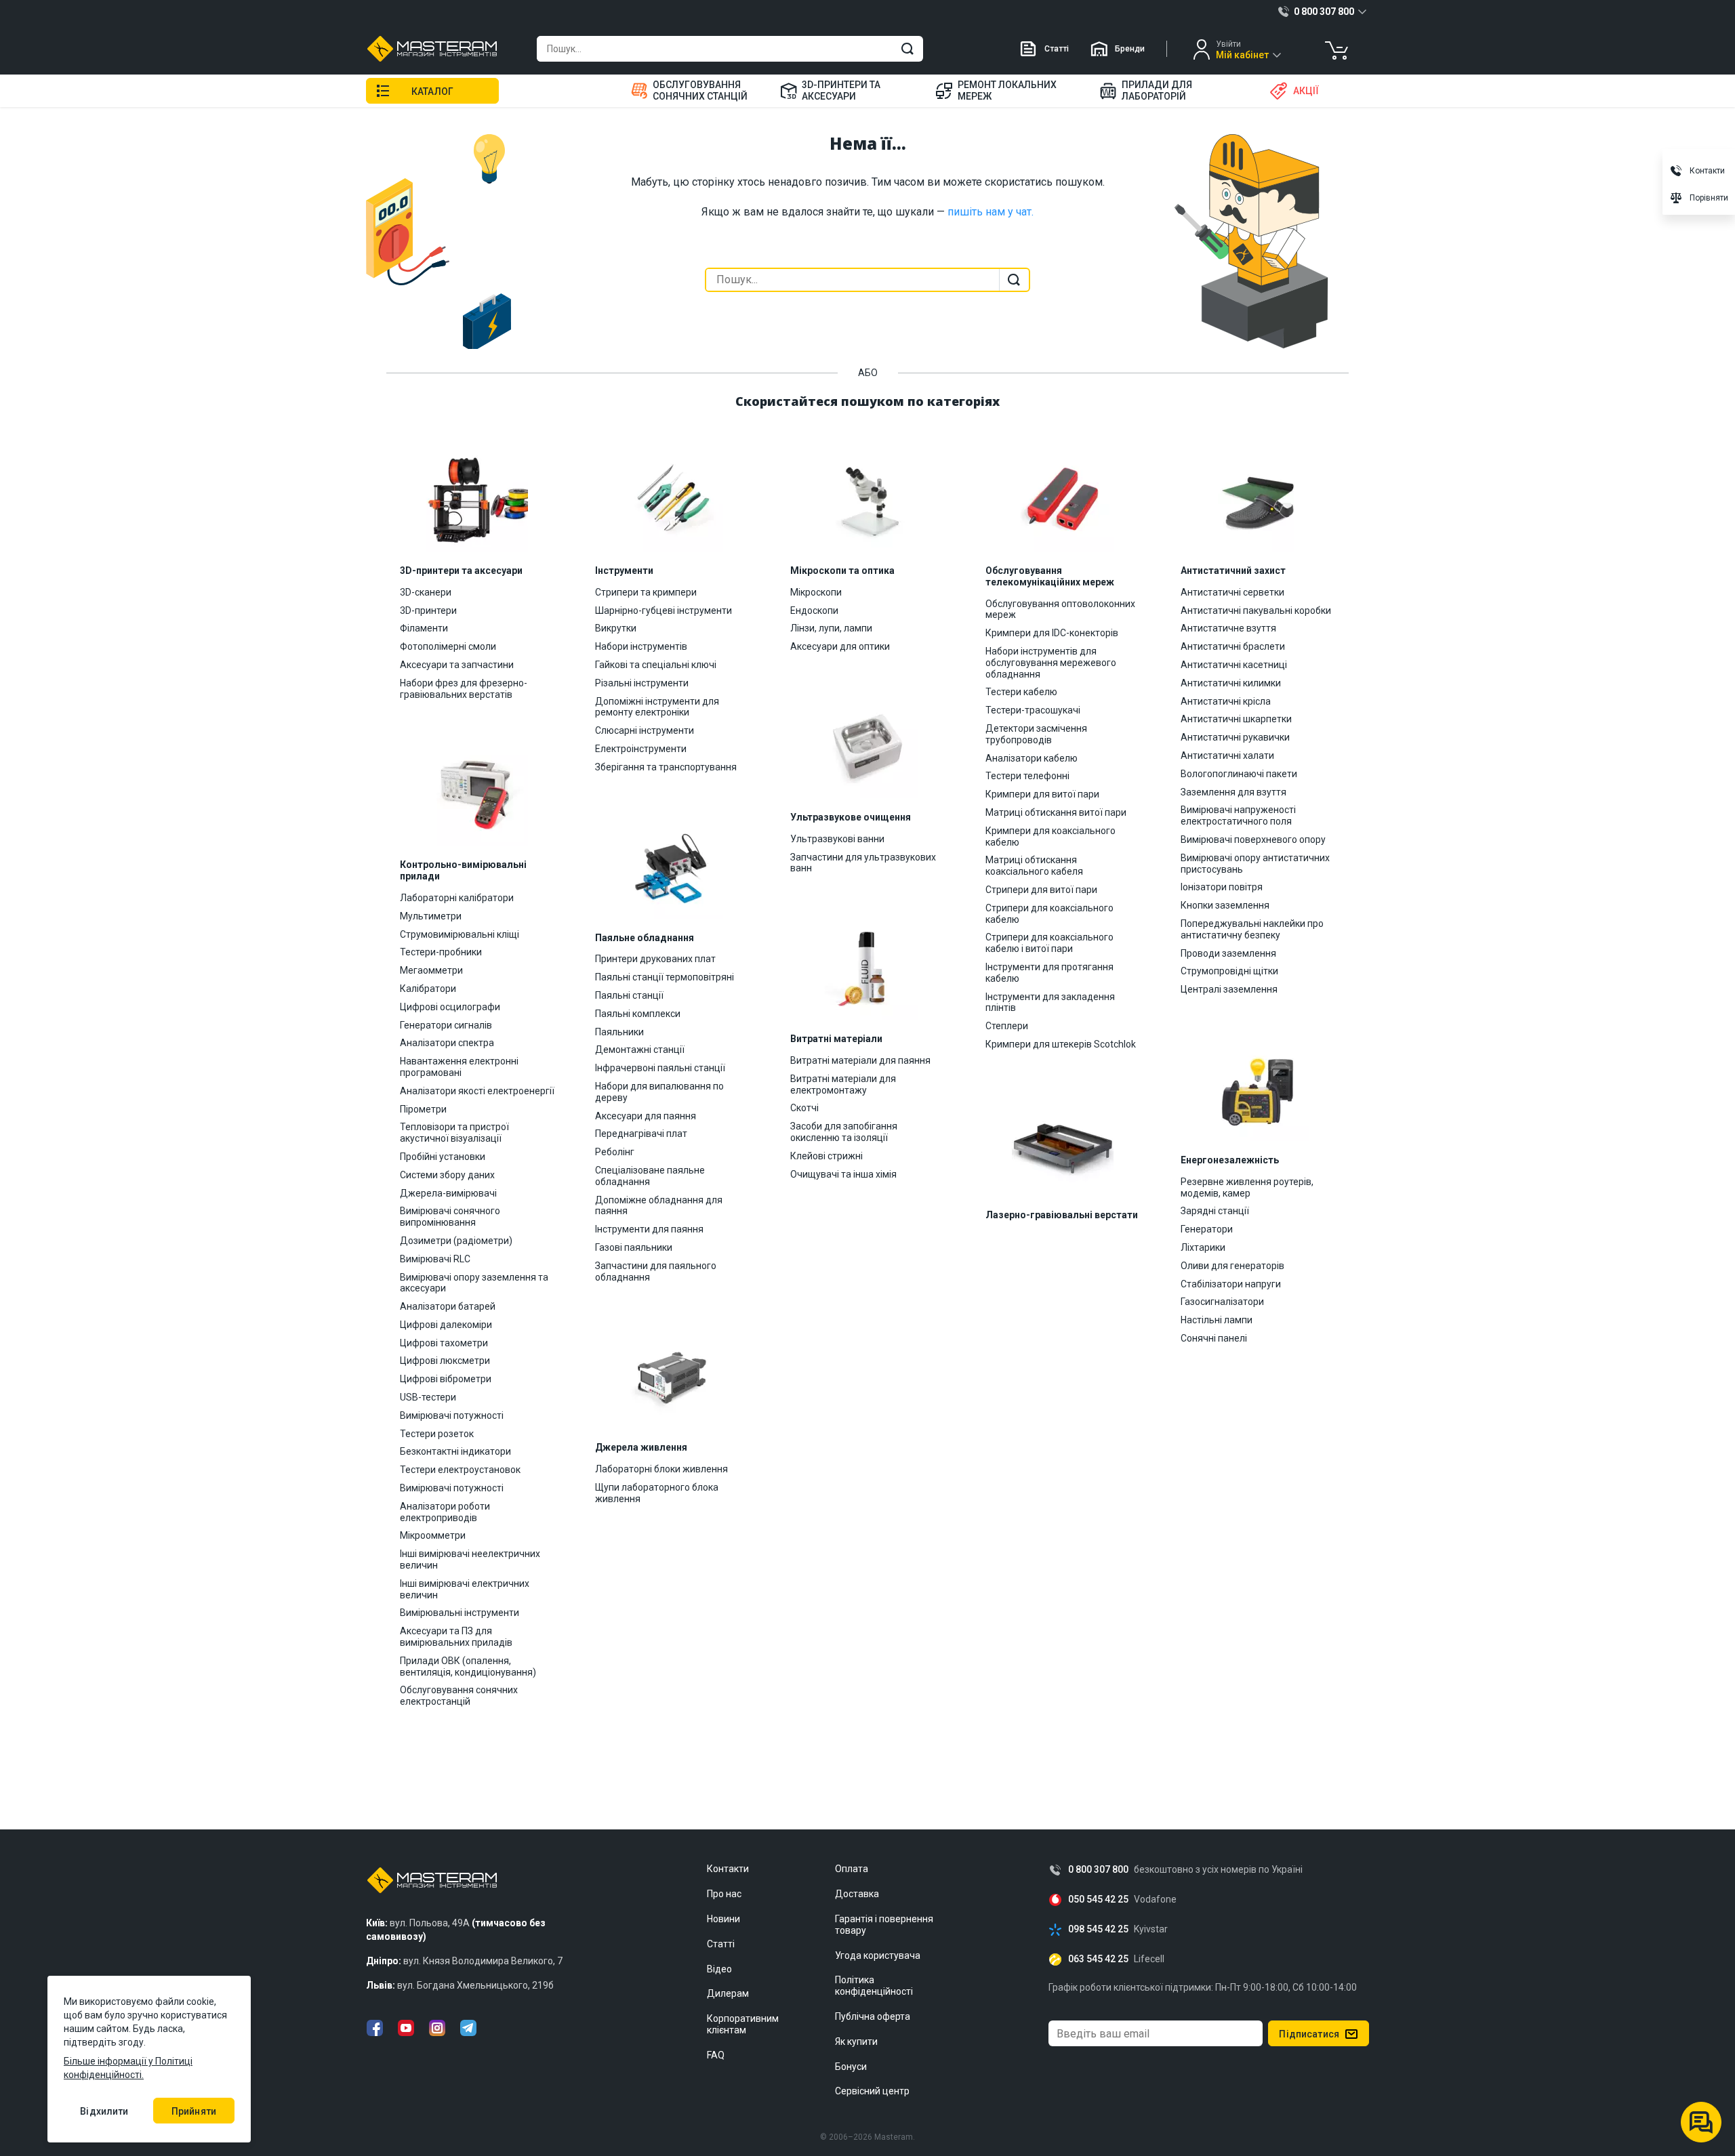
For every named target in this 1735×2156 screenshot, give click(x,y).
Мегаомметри (431, 970)
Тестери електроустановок (460, 1470)
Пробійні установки (443, 1157)
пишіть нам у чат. (991, 212)
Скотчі (804, 1108)
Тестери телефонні (1027, 776)
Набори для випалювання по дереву (659, 1092)
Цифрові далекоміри (446, 1325)
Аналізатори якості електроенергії (477, 1091)
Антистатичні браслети (1233, 646)
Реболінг (615, 1152)
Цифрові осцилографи (450, 1007)
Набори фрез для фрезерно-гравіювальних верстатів (464, 689)
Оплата (852, 1869)
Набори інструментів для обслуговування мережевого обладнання (1051, 663)
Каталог (432, 91)
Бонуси (851, 2067)
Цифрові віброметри (446, 1379)
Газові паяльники (634, 1247)
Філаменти (424, 628)
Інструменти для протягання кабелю (1049, 973)
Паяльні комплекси (638, 1014)
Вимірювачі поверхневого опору (1253, 839)
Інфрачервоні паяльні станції (660, 1068)
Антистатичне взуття (1228, 628)
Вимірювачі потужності (452, 1415)
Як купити (856, 2041)
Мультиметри (431, 916)
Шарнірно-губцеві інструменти (664, 610)
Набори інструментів (641, 646)
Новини (723, 1919)
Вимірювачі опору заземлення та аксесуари (474, 1283)
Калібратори (428, 989)
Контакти (728, 1869)
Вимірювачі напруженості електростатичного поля (1238, 815)
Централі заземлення (1229, 989)
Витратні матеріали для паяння (860, 1060)
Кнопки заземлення (1225, 905)
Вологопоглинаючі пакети (1239, 774)
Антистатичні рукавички (1235, 737)
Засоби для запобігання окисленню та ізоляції (844, 1132)
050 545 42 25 (1098, 1900)
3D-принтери (428, 610)
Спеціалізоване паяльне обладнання (650, 1176)
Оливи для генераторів (1232, 1266)
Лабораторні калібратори (457, 898)
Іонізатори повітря (1222, 887)
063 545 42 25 (1098, 1959)
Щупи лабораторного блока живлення (657, 1493)
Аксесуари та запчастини (457, 665)
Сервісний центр (872, 2091)
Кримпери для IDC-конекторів (1052, 633)
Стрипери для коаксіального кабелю (1049, 914)
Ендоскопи (814, 610)
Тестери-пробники (441, 952)
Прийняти (194, 2111)
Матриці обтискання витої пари (1056, 812)
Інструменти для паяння (649, 1229)
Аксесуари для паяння (646, 1116)
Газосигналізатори (1222, 1302)
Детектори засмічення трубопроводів (1036, 734)
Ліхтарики (1203, 1247)
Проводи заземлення (1228, 953)
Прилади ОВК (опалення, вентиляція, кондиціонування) (468, 1666)
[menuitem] (697, 91)
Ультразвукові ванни (837, 839)
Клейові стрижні (826, 1156)
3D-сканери (426, 592)
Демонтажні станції (640, 1050)
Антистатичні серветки (1232, 592)
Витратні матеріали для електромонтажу (843, 1084)
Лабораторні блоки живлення (661, 1469)
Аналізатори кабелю (1032, 758)
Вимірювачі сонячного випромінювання (450, 1217)
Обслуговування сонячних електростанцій (459, 1696)
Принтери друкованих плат (655, 959)
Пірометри (423, 1109)
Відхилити (104, 2111)
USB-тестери (428, 1397)
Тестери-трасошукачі (1033, 710)
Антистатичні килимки (1231, 683)
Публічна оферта (873, 2016)
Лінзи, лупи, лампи (831, 628)
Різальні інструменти (642, 683)
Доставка (857, 1894)
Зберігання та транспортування (666, 767)
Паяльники (619, 1032)
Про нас (724, 1894)
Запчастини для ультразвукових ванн (863, 863)
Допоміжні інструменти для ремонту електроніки (657, 707)
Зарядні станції (1215, 1211)
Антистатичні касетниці (1234, 665)
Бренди (1130, 49)
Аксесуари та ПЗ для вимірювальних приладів (456, 1637)
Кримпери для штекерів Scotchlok (1061, 1044)
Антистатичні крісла (1226, 701)
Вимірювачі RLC (435, 1259)
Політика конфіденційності (874, 1986)
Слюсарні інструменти (645, 730)
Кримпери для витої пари (1042, 794)
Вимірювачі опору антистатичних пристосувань (1255, 864)
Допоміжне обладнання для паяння (659, 1206)
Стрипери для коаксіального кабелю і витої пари (1049, 943)
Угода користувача (878, 1955)
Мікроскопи (816, 592)
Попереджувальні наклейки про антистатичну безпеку (1252, 929)
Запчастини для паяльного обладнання (656, 1271)
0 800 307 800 (1098, 1870)
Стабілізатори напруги (1231, 1284)
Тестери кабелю (1021, 692)
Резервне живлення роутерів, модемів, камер (1247, 1187)
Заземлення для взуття (1233, 792)
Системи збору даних (447, 1175)
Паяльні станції (629, 995)
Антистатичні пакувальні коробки (1256, 610)
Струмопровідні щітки (1229, 971)
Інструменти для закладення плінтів (1050, 1002)
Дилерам (728, 1993)
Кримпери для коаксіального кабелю (1050, 836)
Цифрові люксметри (445, 1361)
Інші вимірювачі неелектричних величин (470, 1559)
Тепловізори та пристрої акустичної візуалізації (454, 1133)
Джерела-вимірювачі (448, 1193)
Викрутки (616, 628)
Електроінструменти (641, 749)
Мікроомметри (433, 1535)
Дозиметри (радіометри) (456, 1241)
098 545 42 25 (1098, 1929)
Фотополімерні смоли (448, 646)
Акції (1306, 91)
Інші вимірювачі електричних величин (465, 1589)
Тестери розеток (437, 1434)
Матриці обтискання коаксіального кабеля (1034, 866)
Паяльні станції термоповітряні (665, 977)
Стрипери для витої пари (1041, 890)
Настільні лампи (1217, 1320)
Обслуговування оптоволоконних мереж (1060, 609)
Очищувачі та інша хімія (843, 1174)
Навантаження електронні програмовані (459, 1067)
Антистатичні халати (1227, 755)
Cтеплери (1007, 1026)
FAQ (716, 2055)
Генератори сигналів (446, 1025)
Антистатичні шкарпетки (1236, 719)
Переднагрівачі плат (641, 1134)
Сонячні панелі (1214, 1338)
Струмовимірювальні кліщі (460, 934)
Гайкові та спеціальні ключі (656, 665)
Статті (1057, 49)
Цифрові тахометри (444, 1343)
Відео (719, 1969)
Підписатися (1309, 2034)
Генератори (1207, 1229)
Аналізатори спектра (447, 1043)
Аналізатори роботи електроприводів (445, 1512)
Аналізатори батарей (448, 1306)
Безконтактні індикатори (455, 1451)
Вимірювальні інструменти (460, 1613)
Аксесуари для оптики (840, 646)
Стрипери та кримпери (646, 592)
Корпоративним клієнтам (743, 2024)
